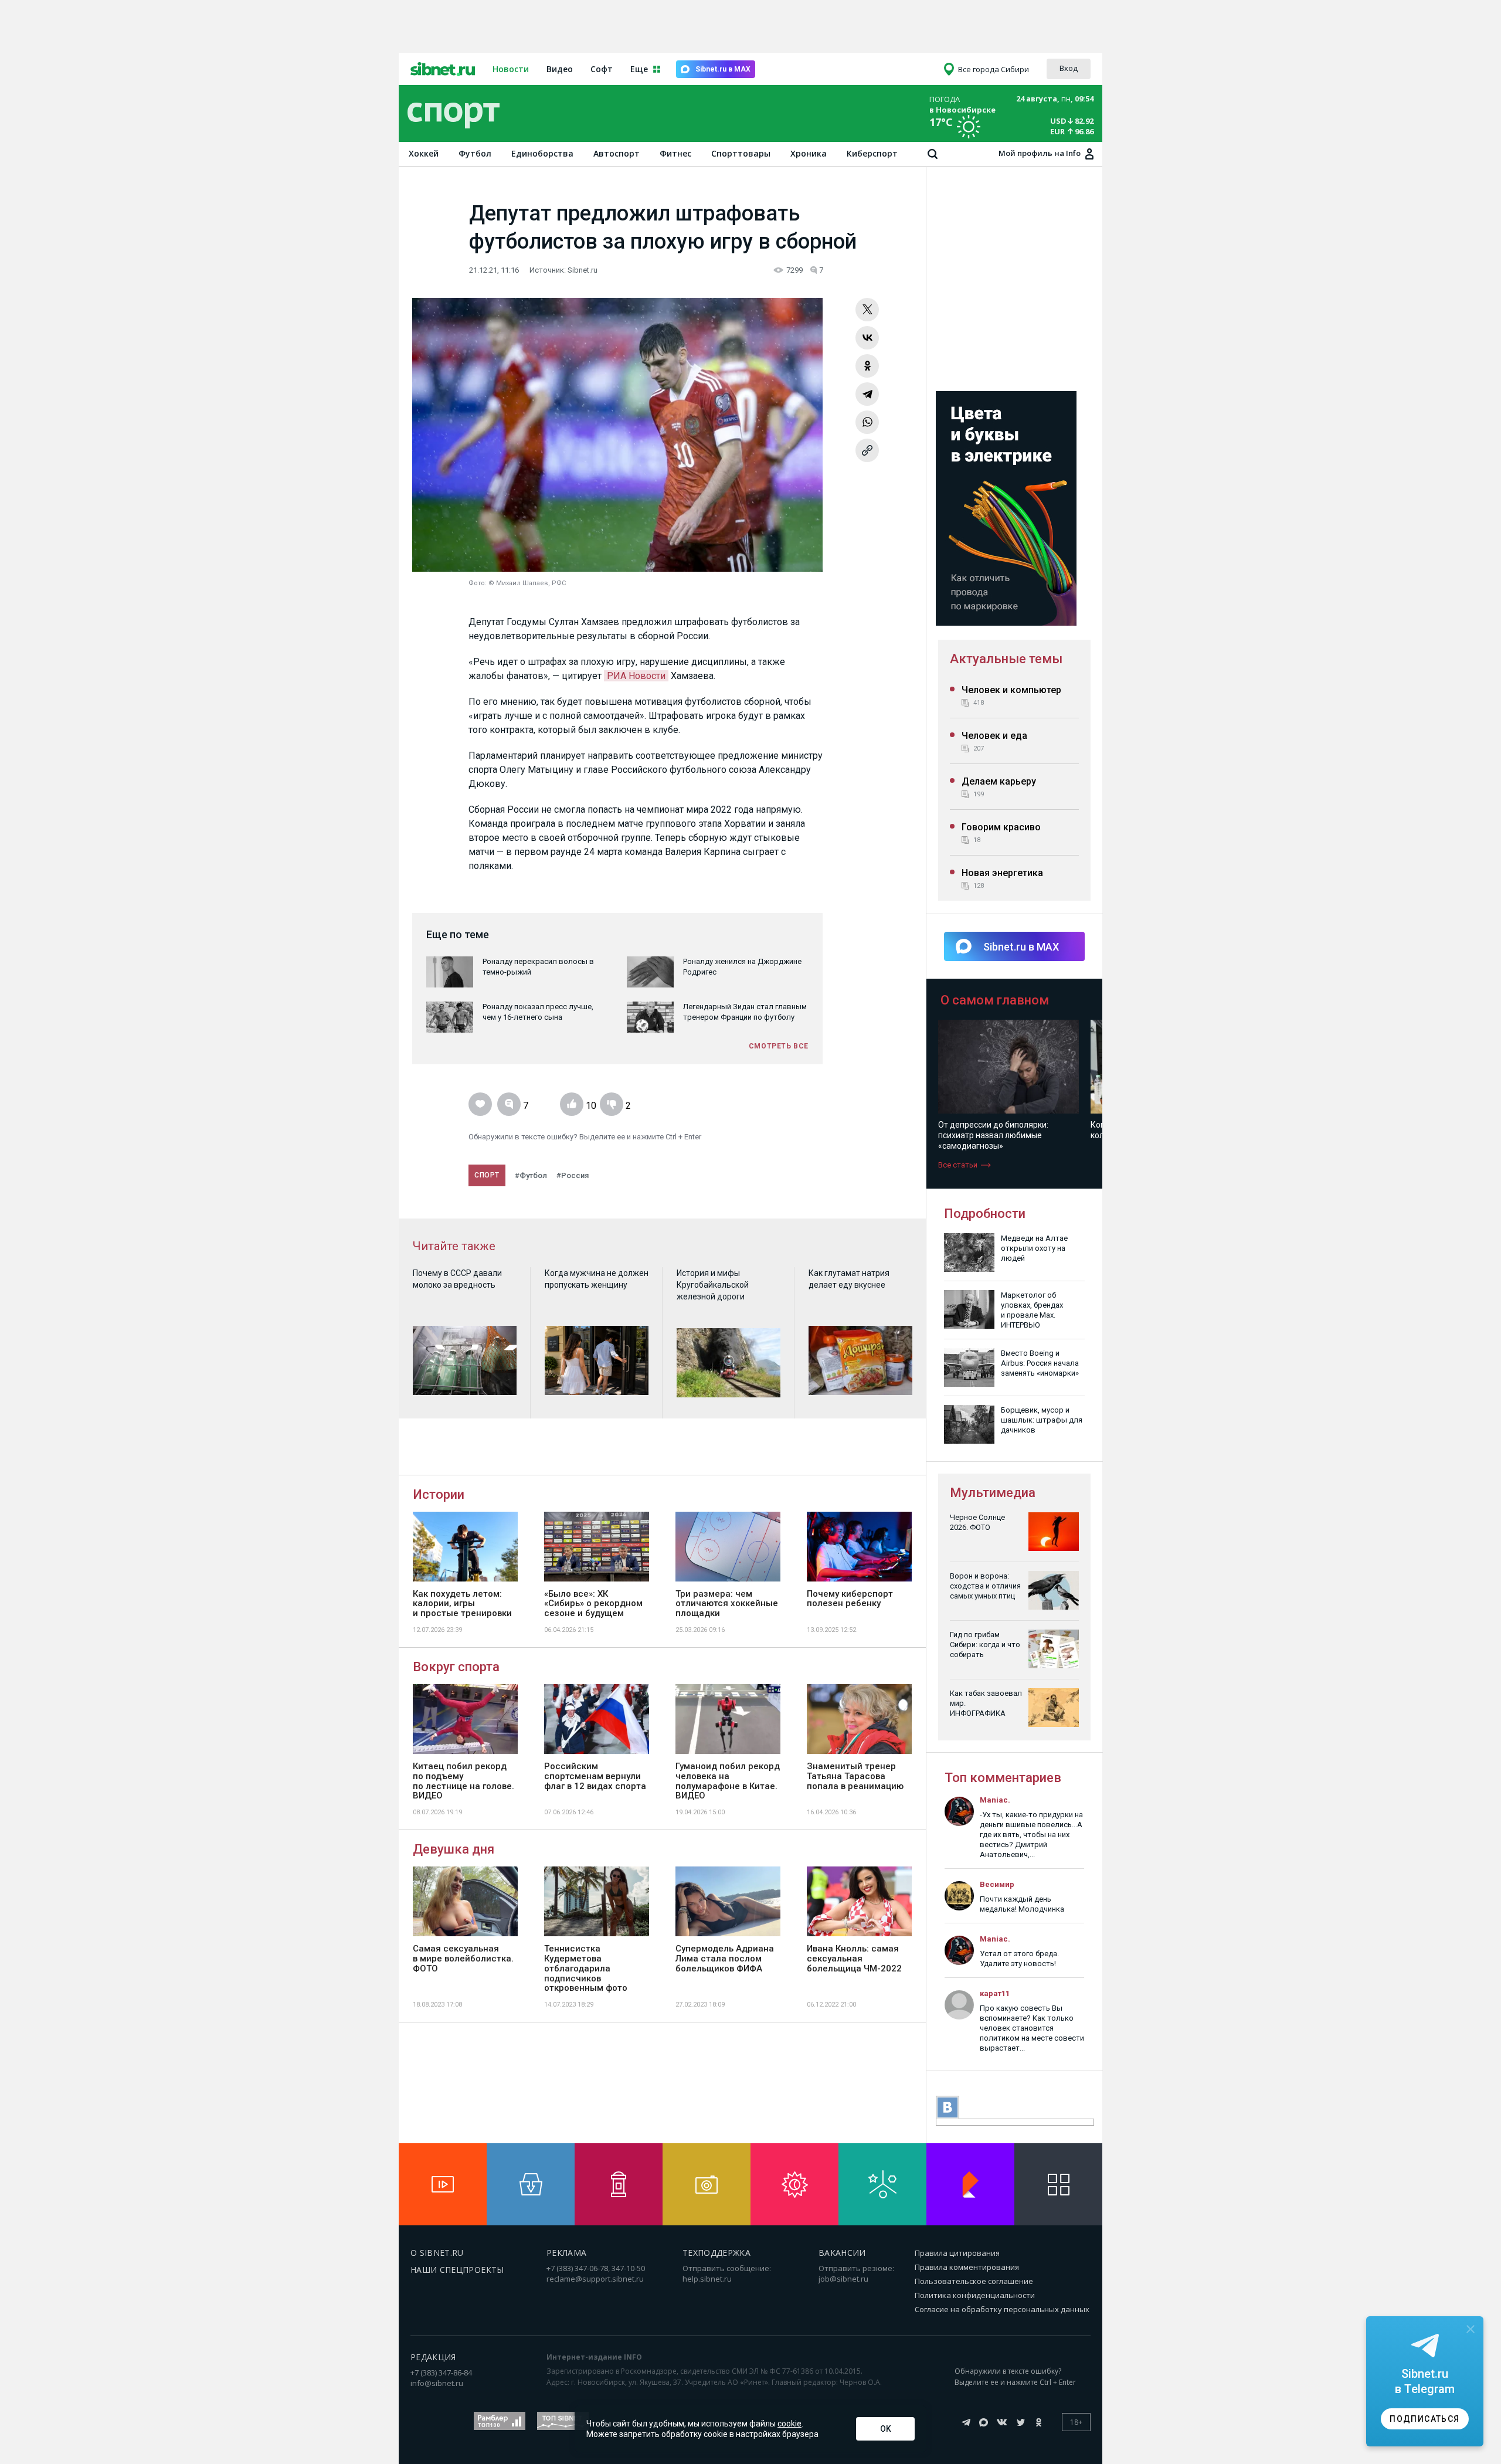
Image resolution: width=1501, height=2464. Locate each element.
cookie (789, 2424)
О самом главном (995, 1000)
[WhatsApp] (867, 422)
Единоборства (542, 153)
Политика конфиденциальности (975, 2295)
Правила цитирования (957, 2253)
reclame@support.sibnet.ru (595, 2279)
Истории (439, 1494)
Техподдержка (716, 2253)
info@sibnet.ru (437, 2383)
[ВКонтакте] (867, 338)
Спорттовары (741, 153)
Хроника (809, 153)
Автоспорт (617, 153)
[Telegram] (867, 394)
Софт (602, 69)
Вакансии (842, 2253)
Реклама (566, 2253)
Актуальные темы (1006, 659)
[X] (867, 310)
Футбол (475, 153)
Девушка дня (454, 1849)
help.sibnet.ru (707, 2279)
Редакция (433, 2357)
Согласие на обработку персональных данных (1002, 2309)
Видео (560, 69)
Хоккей (424, 153)
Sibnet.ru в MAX (723, 69)
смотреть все (779, 1046)
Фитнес (675, 153)
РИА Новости (636, 676)
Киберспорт (872, 153)
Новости (511, 69)
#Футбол (531, 1175)
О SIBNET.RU (437, 2253)
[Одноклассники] (867, 366)
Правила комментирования (967, 2267)
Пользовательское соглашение (974, 2281)
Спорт (487, 1175)
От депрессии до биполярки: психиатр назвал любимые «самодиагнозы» (993, 1135)
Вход (1069, 68)
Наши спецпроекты (457, 2270)
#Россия (573, 1175)
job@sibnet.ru (843, 2279)
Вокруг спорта (456, 1667)
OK (886, 2429)
